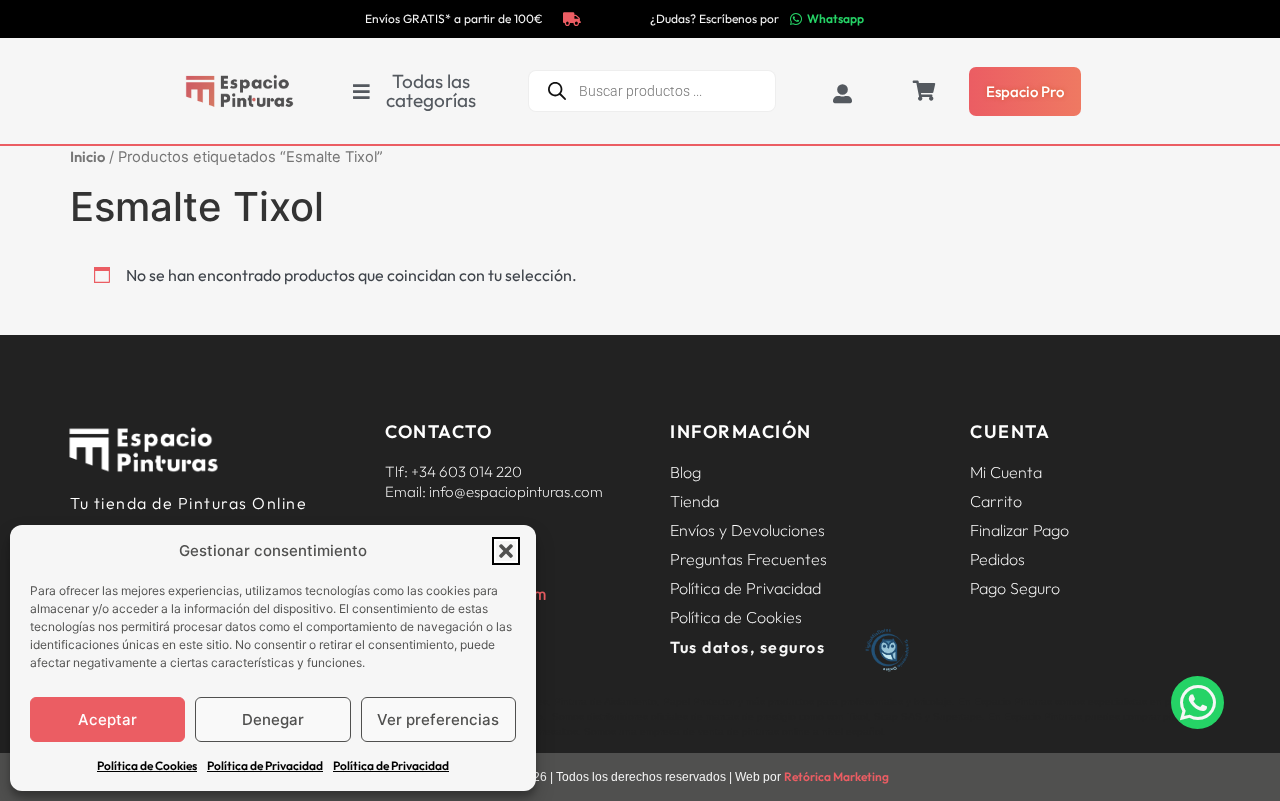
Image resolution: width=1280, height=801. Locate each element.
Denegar (273, 719)
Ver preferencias (438, 719)
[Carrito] (924, 91)
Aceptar (107, 719)
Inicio (87, 156)
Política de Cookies (147, 765)
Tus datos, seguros (747, 647)
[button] (506, 551)
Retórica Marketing (836, 776)
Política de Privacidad (265, 765)
